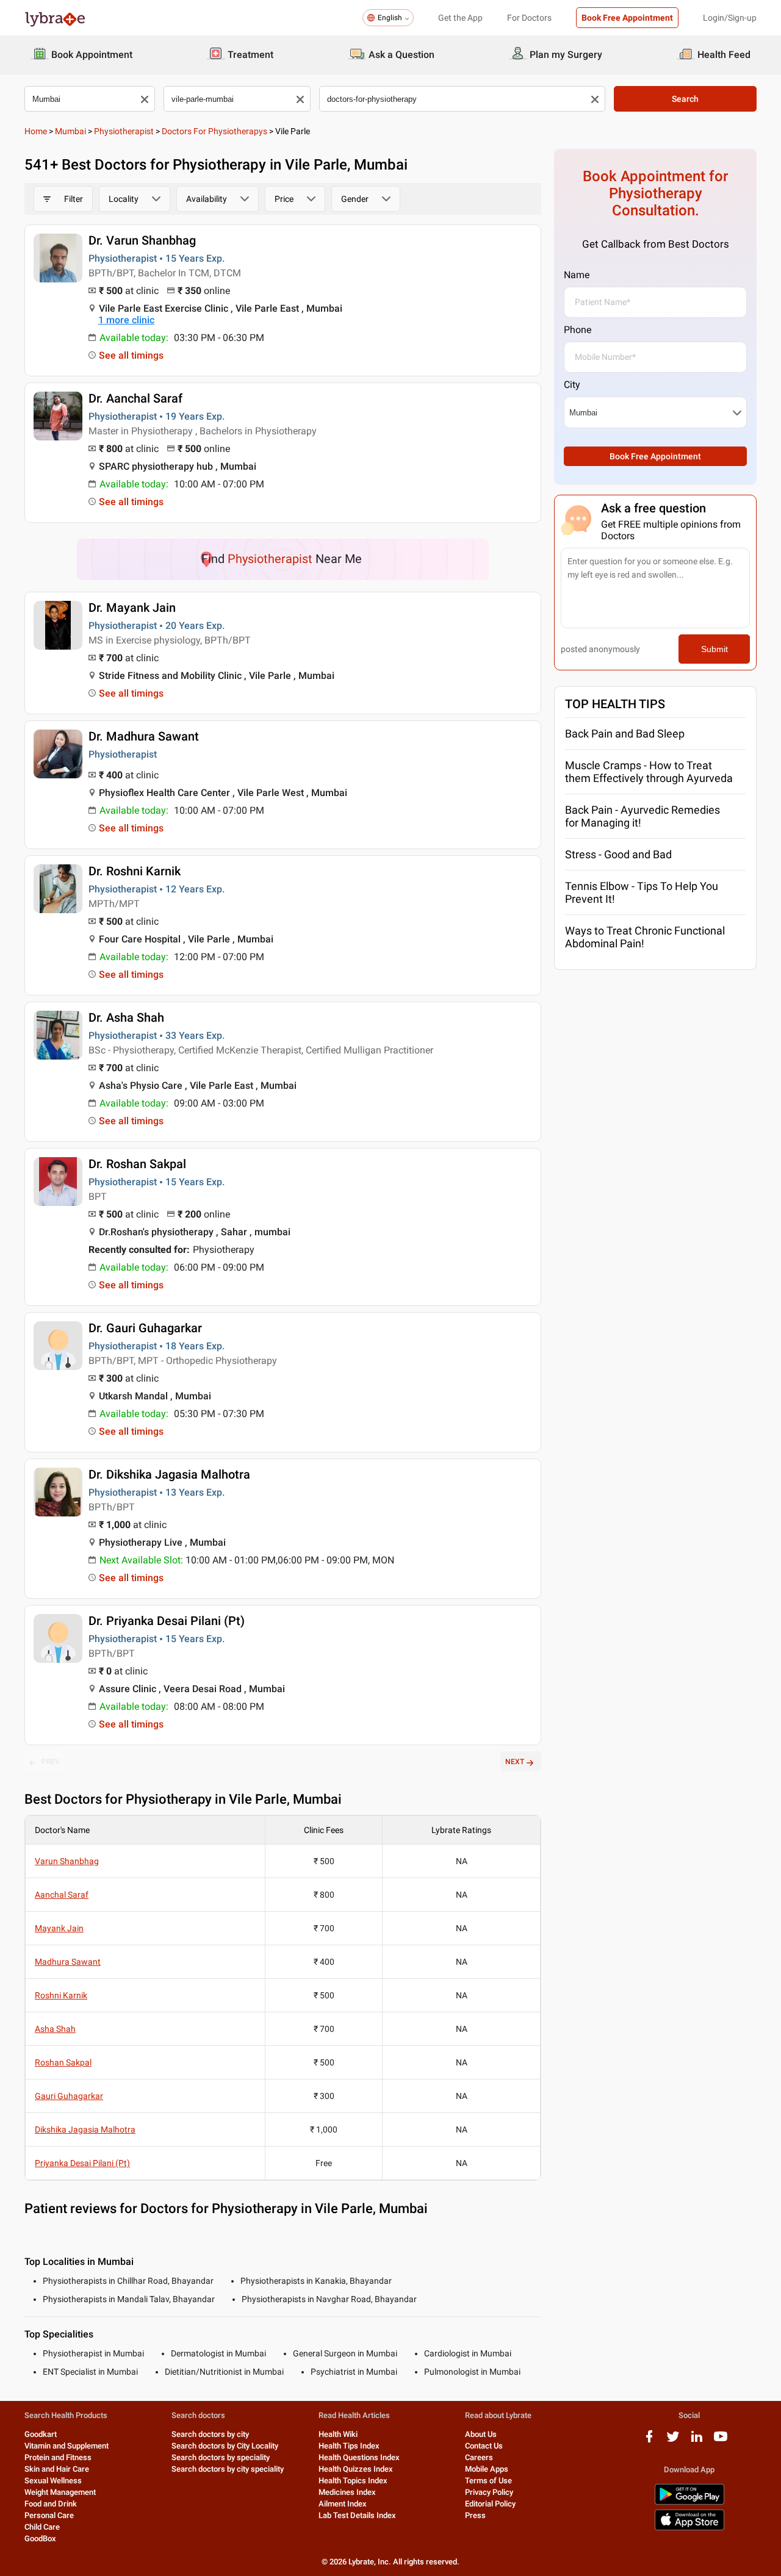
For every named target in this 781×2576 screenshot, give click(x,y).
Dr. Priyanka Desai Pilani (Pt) (167, 1621)
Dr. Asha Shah (126, 1017)
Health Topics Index (353, 2481)
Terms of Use (488, 2481)
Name (577, 275)
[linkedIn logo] (697, 2441)
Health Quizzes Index (356, 2469)
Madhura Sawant (68, 1962)
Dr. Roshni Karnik (135, 871)
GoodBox (40, 2538)
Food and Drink (51, 2504)
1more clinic (126, 320)
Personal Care (49, 2515)
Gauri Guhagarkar (69, 2096)
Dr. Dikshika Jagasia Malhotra (169, 1474)
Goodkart (41, 2434)
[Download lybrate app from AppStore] (689, 2528)
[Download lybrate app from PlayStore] (689, 2502)
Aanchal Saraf (62, 1895)
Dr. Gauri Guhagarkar (145, 1328)
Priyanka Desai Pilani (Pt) (82, 2163)
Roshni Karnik (61, 1995)
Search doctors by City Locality (225, 2446)
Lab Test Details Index (357, 2515)
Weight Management (60, 2492)
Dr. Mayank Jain (132, 608)
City (572, 385)
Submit (714, 649)
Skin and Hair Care (57, 2469)
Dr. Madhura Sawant (144, 736)
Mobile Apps (487, 2469)
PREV (51, 1762)
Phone (578, 330)
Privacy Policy (489, 2492)
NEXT (515, 1762)
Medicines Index (347, 2492)
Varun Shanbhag (67, 1861)
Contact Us (484, 2446)
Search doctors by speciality (221, 2457)
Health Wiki (338, 2434)
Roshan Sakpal (63, 2062)
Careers (479, 2457)
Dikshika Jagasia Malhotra (85, 2129)
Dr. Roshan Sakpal (137, 1164)
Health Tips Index (349, 2446)
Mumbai (70, 131)
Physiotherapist (124, 131)
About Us (481, 2434)
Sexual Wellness (53, 2481)
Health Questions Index (359, 2457)
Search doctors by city (210, 2434)
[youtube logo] (721, 2441)
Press (475, 2515)
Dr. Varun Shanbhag (142, 240)
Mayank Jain (59, 1928)
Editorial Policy (490, 2504)
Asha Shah (55, 2029)
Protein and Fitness (58, 2457)
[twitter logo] (673, 2441)
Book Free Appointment (627, 18)
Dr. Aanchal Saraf (135, 398)
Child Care (42, 2527)
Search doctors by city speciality (228, 2469)
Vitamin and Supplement (67, 2446)
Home (36, 131)
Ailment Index (343, 2504)
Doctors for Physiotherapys (214, 131)
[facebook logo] (649, 2441)
